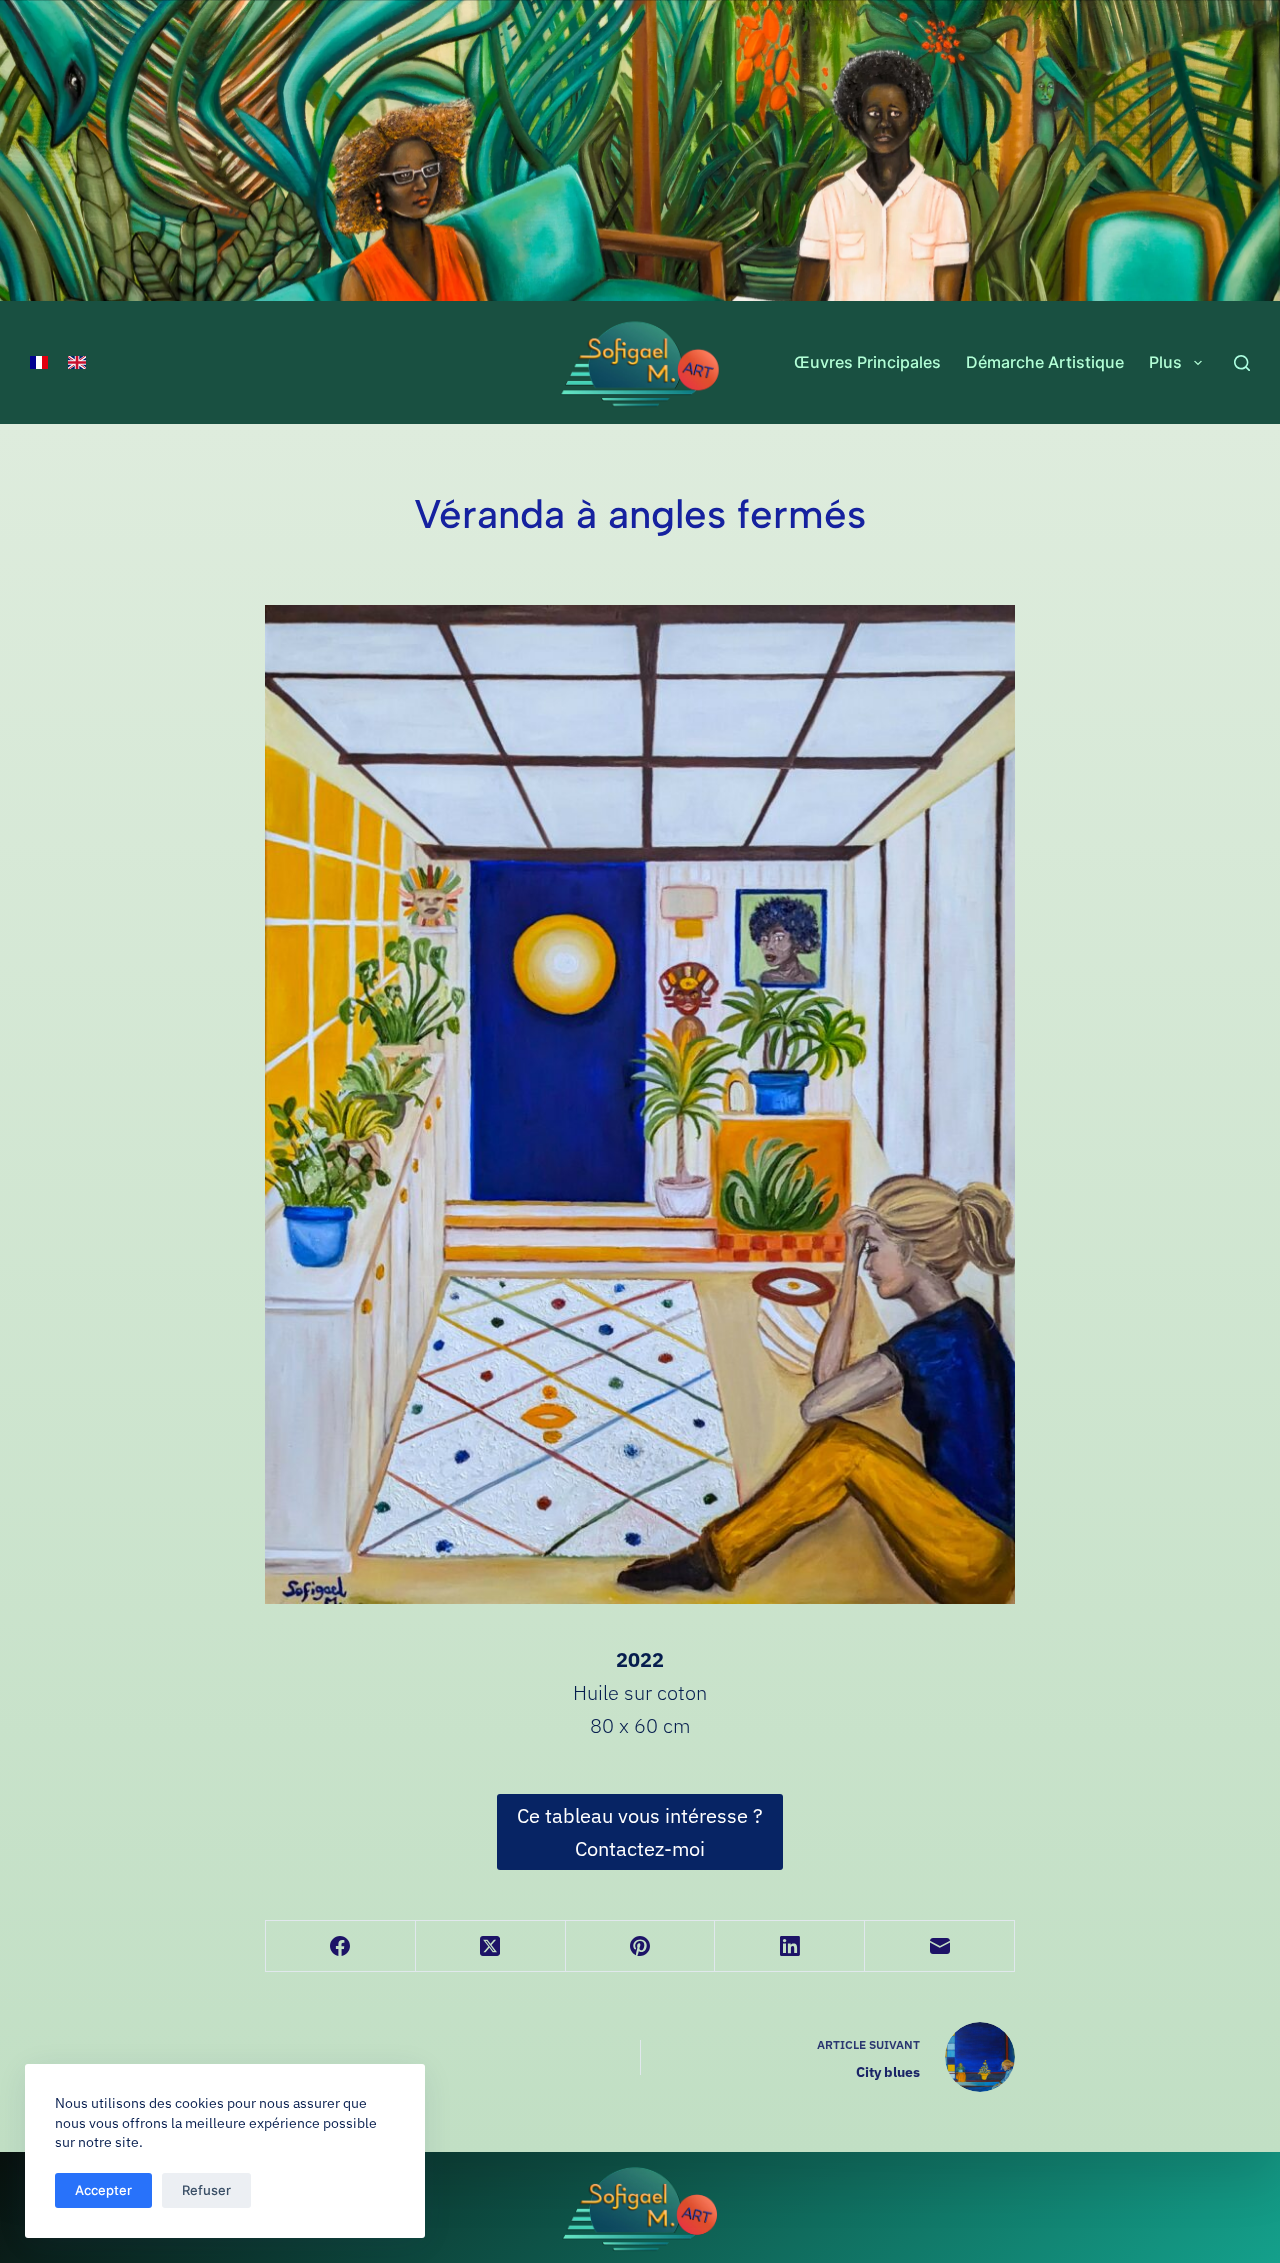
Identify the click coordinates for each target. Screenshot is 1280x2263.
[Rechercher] (1242, 363)
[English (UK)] (77, 363)
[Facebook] (341, 1946)
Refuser (206, 2190)
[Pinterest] (641, 1946)
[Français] (39, 363)
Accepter (103, 2190)
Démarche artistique (1045, 362)
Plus (1165, 362)
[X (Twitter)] (491, 1946)
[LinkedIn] (790, 1946)
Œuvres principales (867, 362)
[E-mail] (940, 1946)
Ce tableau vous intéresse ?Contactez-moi (640, 1832)
